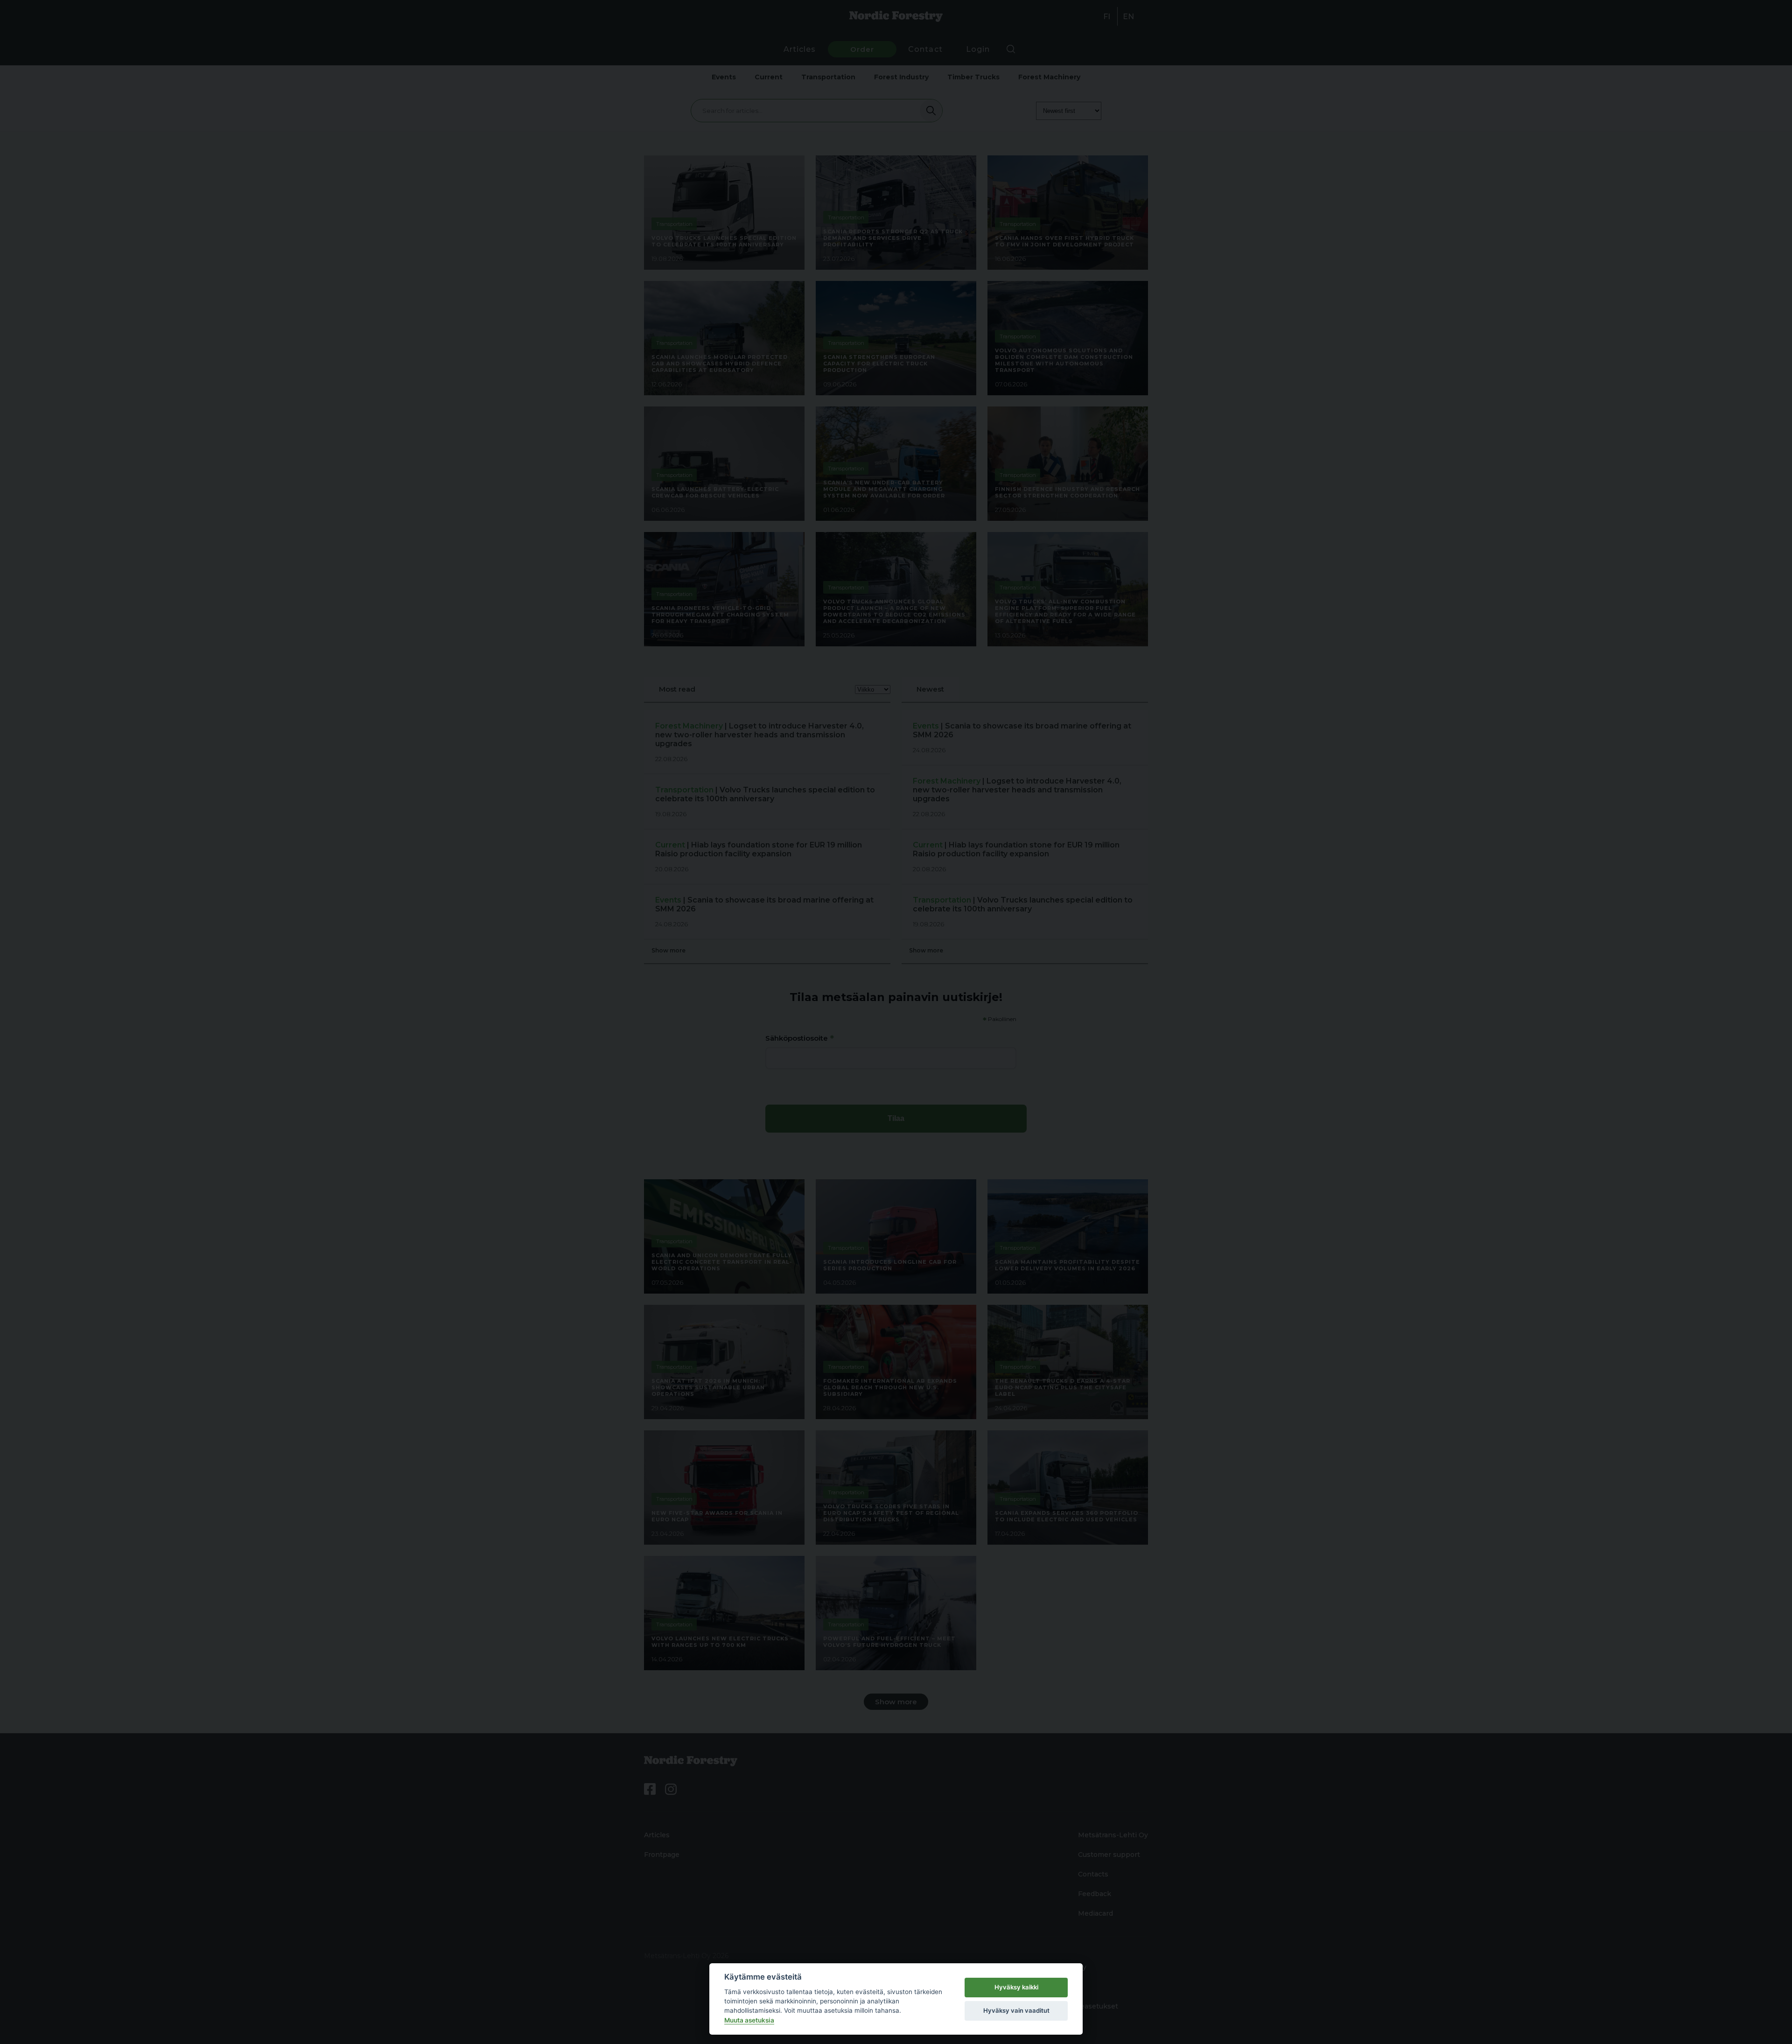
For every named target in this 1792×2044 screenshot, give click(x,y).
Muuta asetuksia (749, 2020)
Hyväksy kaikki (1016, 1987)
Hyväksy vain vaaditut (1016, 2010)
